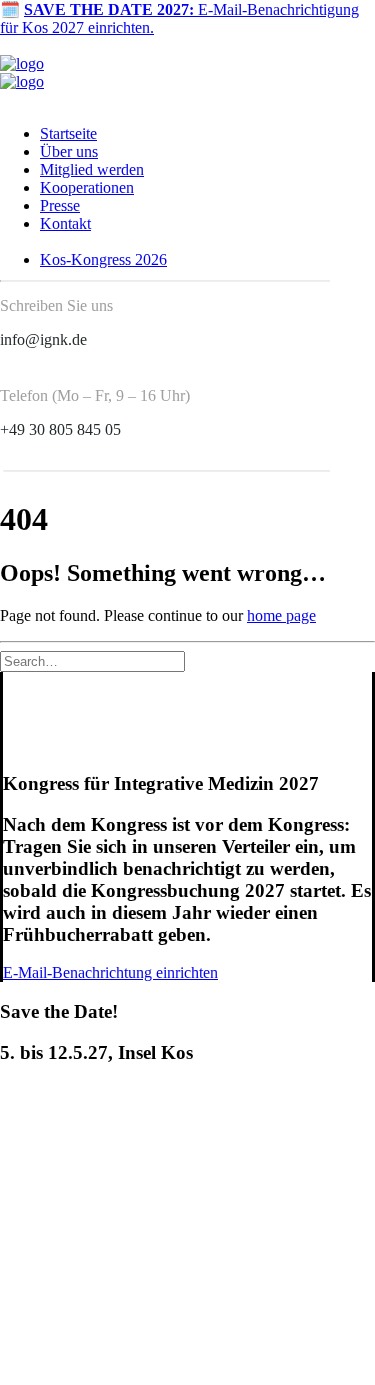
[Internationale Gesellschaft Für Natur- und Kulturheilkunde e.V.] (187, 73)
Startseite (68, 133)
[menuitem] (185, 134)
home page (281, 615)
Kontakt (65, 223)
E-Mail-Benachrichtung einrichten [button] (110, 972)
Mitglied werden (92, 169)
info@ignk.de (43, 339)
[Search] (92, 660)
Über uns (69, 151)
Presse (60, 205)
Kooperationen (87, 187)
